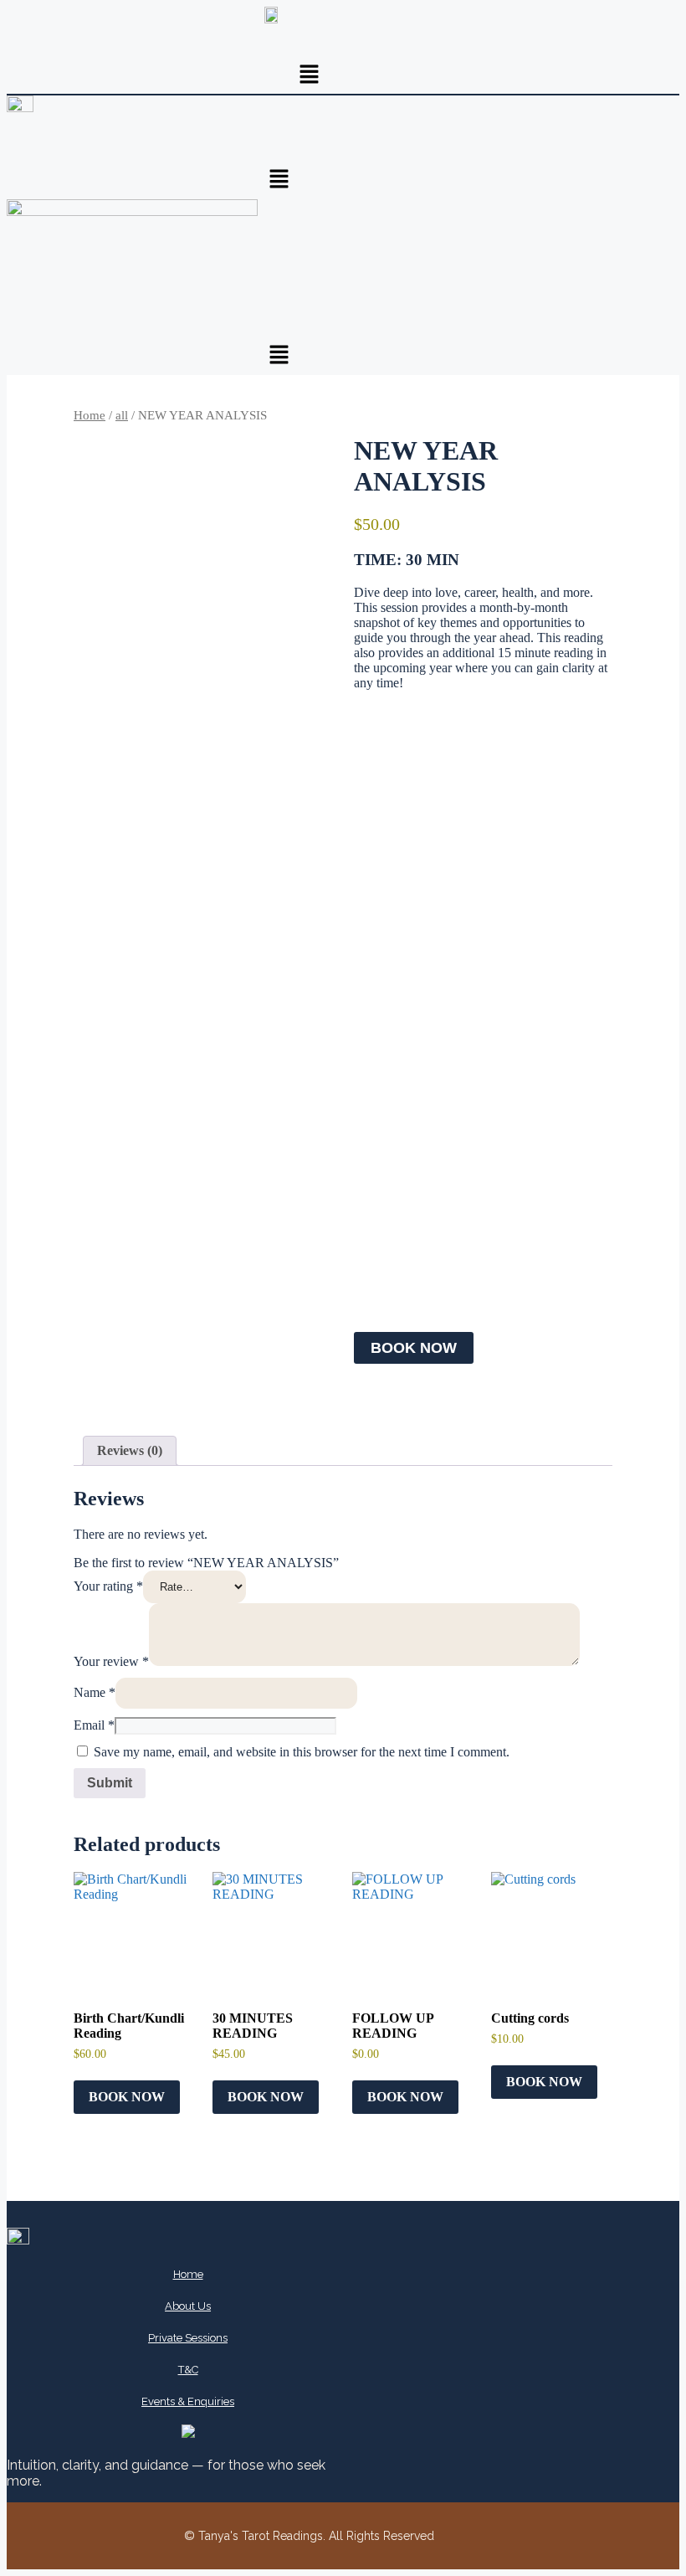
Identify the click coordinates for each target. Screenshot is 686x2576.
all (122, 415)
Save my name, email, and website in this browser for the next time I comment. (302, 1752)
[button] (310, 75)
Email (94, 1725)
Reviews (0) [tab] (130, 1450)
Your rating (108, 1586)
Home (90, 415)
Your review (111, 1661)
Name (95, 1692)
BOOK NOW (414, 1348)
